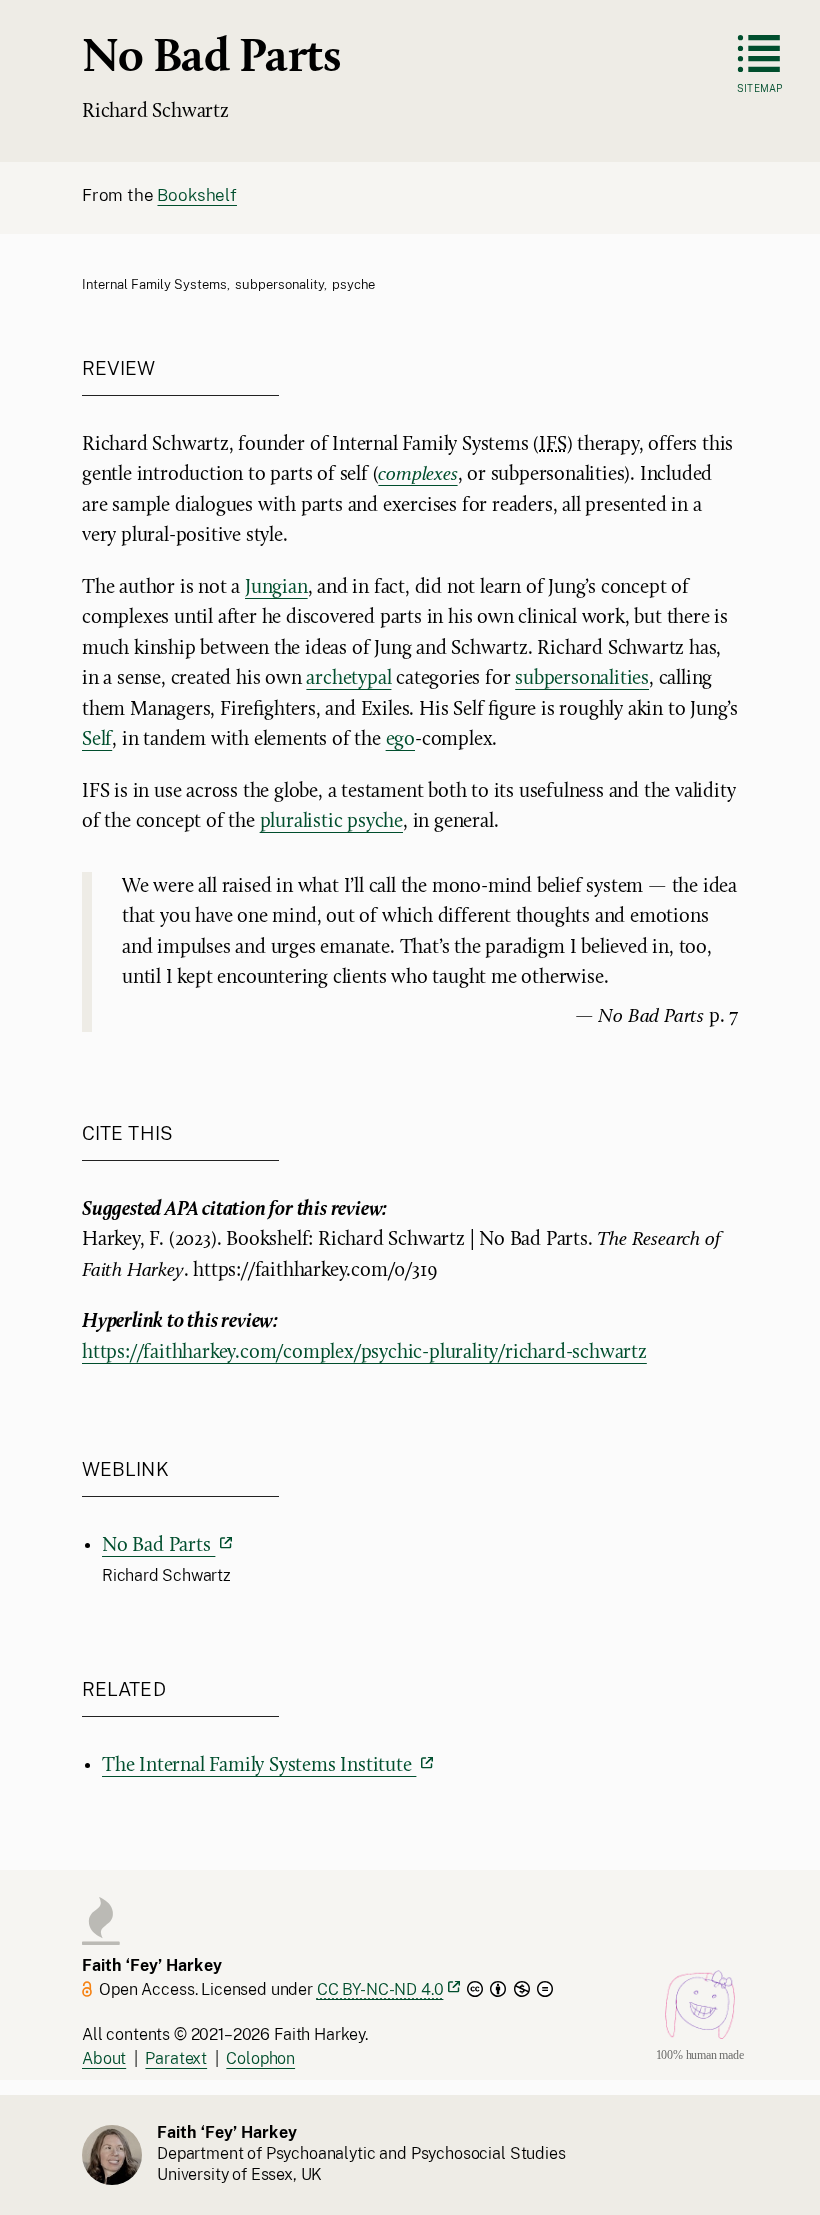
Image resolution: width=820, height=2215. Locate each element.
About (104, 2058)
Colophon (260, 2058)
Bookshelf (196, 195)
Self (97, 740)
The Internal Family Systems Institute (259, 1766)
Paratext (176, 2058)
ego (400, 740)
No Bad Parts (158, 1546)
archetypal (348, 679)
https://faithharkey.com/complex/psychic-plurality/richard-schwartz (364, 1353)
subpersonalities (582, 679)
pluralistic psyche (331, 822)
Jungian (276, 588)
